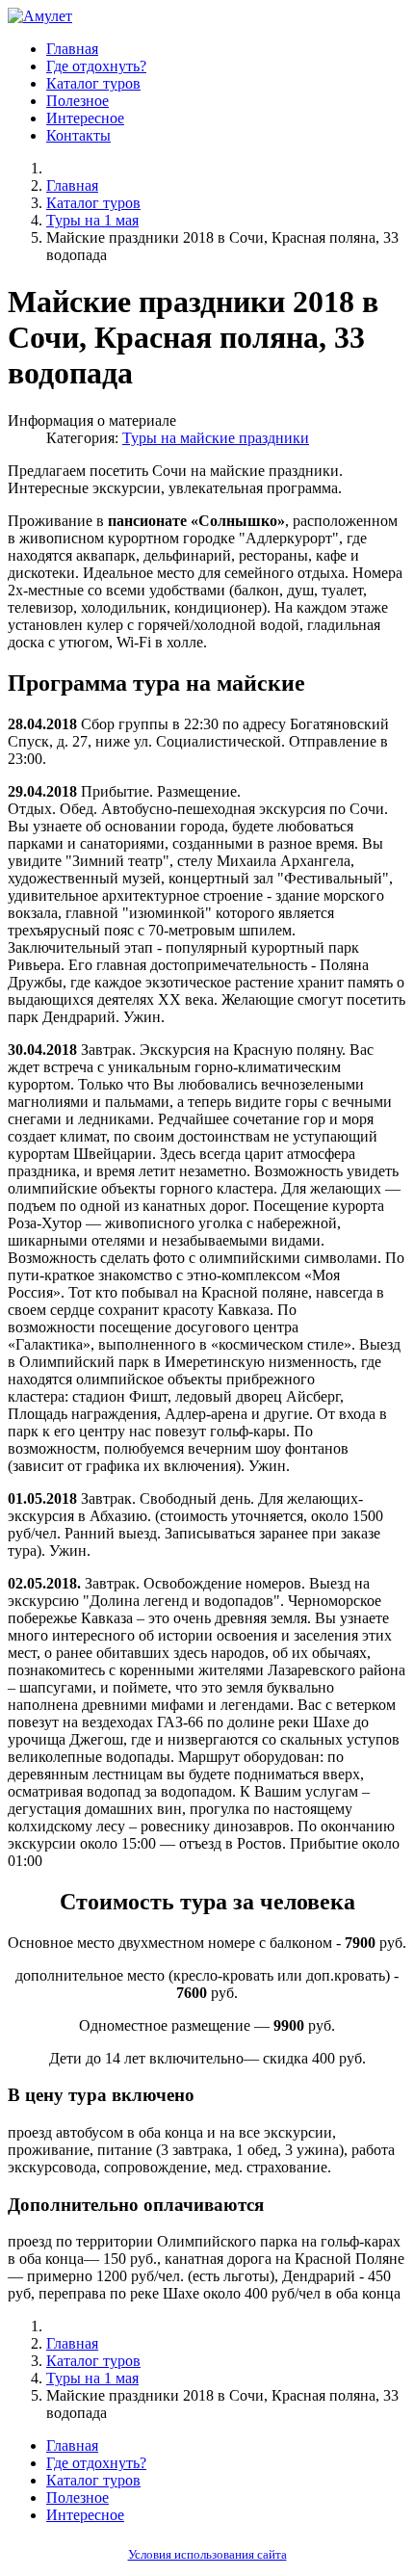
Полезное (78, 101)
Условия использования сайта (207, 2555)
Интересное (85, 118)
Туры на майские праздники (216, 438)
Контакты (78, 135)
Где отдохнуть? (96, 66)
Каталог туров (93, 83)
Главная (72, 49)
